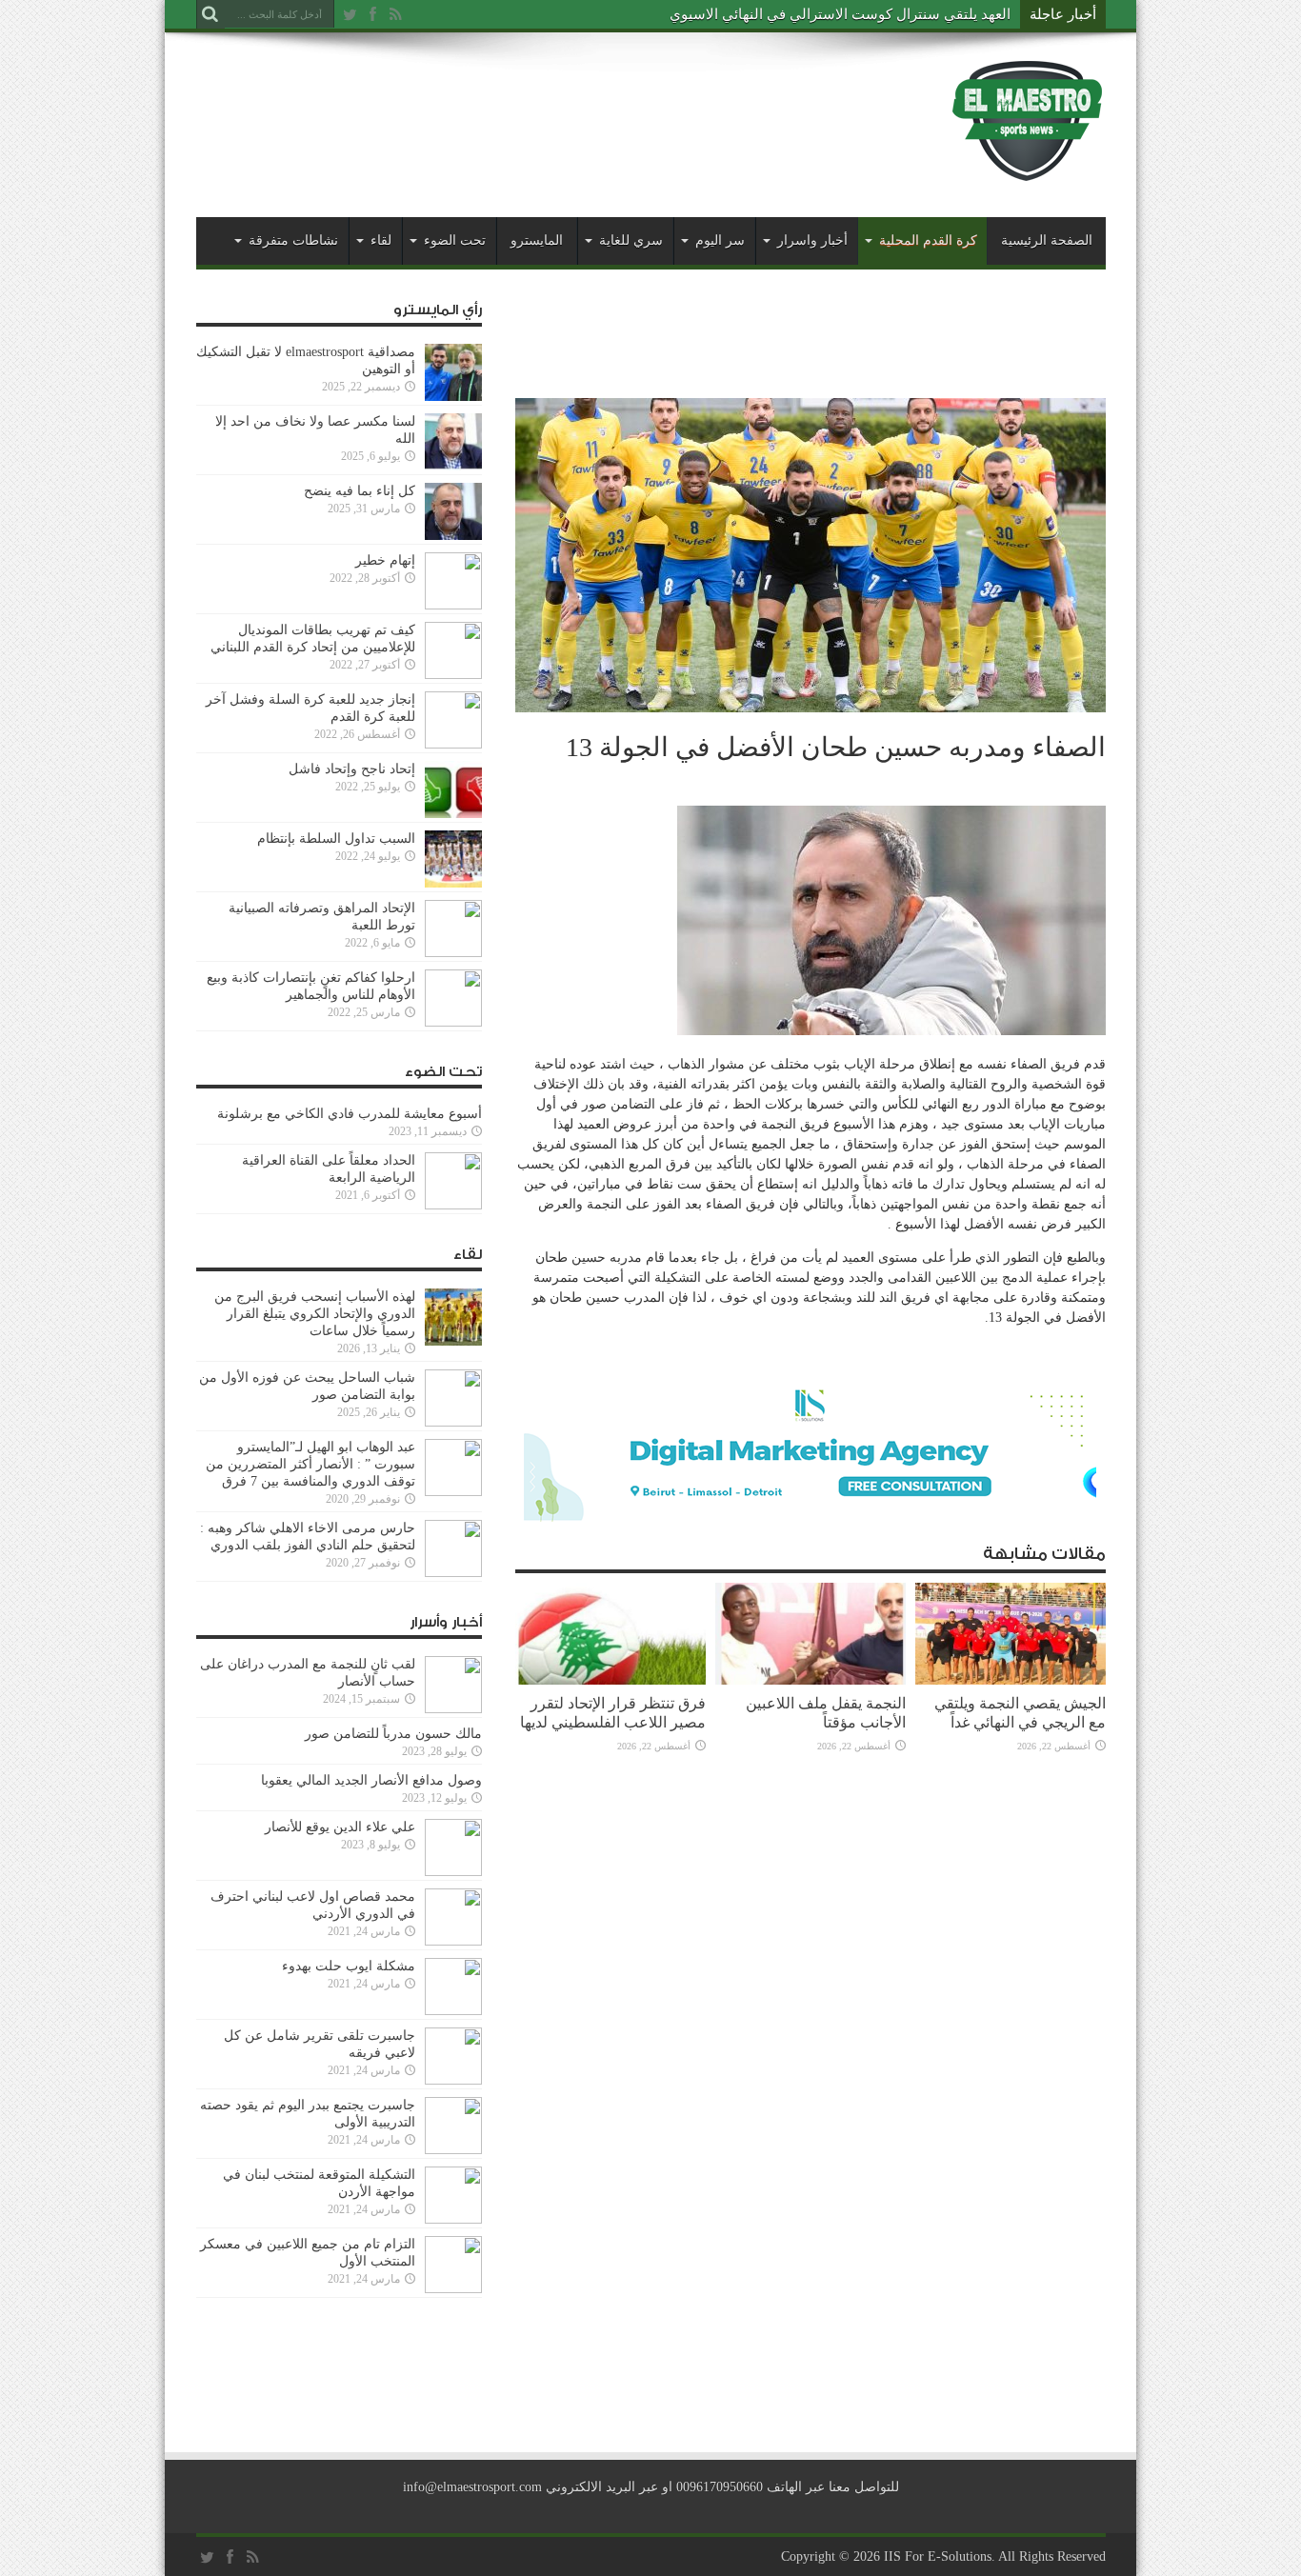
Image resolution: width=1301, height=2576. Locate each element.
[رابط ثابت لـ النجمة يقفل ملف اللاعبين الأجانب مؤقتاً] (811, 1680)
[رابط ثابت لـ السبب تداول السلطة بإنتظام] (453, 883)
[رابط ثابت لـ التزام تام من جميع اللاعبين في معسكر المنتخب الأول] (453, 2289)
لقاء (381, 240)
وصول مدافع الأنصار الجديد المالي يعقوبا (371, 1780)
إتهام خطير (385, 560)
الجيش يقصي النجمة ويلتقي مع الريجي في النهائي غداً (1020, 1713)
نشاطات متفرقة (293, 240)
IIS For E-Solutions (938, 2556)
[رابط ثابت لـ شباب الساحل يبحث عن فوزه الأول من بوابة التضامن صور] (453, 1422)
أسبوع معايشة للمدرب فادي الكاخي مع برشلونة (344, 1114)
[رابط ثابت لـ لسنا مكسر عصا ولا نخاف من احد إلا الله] (453, 466)
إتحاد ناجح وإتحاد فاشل (352, 769)
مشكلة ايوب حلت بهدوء (349, 1966)
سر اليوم (720, 240)
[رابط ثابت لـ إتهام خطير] (453, 605)
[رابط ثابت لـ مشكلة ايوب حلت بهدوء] (453, 2011)
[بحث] (210, 14)
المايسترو (537, 240)
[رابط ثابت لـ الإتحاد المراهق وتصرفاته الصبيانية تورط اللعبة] (453, 953)
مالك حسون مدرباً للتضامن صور (393, 1734)
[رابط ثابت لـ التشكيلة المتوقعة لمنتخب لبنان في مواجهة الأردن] (453, 2219)
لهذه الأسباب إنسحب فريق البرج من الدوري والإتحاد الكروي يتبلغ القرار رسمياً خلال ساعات (315, 1314)
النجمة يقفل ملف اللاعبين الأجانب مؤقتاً (826, 1713)
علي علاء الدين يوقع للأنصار (340, 1827)
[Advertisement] (543, 107)
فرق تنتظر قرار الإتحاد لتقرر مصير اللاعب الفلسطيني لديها (613, 1713)
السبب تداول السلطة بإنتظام (336, 839)
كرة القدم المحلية (928, 240)
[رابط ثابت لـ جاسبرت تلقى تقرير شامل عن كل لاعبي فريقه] (453, 2080)
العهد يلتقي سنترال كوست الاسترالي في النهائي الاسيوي (840, 14)
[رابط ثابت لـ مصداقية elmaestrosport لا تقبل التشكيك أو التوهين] (453, 397)
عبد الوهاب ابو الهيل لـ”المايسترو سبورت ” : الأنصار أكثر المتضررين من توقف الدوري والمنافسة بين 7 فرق (310, 1464)
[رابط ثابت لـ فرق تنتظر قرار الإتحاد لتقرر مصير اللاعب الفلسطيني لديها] (610, 1680)
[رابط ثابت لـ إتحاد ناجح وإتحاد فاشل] (453, 814)
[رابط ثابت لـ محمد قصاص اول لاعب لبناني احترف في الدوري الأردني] (453, 1941)
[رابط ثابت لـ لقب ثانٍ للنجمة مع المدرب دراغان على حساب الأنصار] (453, 1709)
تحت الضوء (455, 240)
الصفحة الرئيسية (1047, 240)
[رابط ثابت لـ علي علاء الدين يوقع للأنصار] (453, 1872)
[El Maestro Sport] (1028, 170)
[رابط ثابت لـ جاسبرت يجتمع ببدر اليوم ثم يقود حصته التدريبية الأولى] (453, 2150)
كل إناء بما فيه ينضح (360, 491)
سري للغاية (631, 240)
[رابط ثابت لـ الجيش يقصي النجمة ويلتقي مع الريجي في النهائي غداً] (1011, 1680)
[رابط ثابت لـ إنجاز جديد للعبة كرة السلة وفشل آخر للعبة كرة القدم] (453, 744)
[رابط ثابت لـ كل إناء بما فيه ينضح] (453, 536)
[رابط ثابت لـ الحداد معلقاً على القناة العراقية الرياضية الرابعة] (453, 1205)
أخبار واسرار (812, 240)
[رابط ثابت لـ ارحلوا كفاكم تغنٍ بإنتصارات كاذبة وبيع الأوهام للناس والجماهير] (453, 1022)
